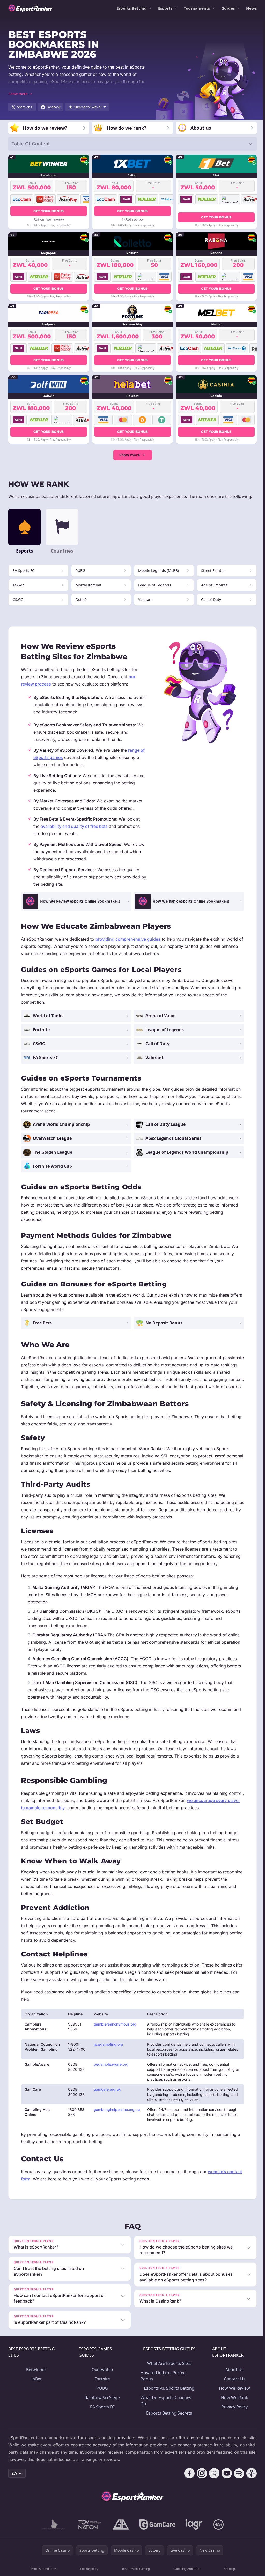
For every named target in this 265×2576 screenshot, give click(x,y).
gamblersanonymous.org (115, 2024)
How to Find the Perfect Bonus (163, 2383)
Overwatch (102, 2377)
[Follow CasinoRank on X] (212, 2480)
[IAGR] (193, 2532)
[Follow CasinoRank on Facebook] (187, 2480)
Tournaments (197, 8)
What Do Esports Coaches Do (165, 2408)
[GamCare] (156, 2532)
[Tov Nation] (88, 2532)
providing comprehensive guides (128, 939)
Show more (130, 455)
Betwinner (36, 2377)
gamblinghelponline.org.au (117, 2109)
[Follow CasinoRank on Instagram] (200, 2480)
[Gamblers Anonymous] (120, 2532)
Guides (228, 8)
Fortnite (101, 2386)
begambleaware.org (111, 2064)
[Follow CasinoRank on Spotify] (237, 2480)
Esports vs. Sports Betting (168, 2395)
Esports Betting (132, 8)
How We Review (233, 2395)
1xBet (36, 2386)
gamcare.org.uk (107, 2089)
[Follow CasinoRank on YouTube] (225, 2480)
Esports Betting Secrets (168, 2420)
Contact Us (233, 2386)
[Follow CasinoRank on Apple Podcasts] (249, 2480)
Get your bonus (49, 211)
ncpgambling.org (108, 2044)
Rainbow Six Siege (101, 2404)
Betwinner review (49, 219)
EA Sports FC (102, 2414)
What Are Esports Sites (168, 2370)
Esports (165, 8)
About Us (233, 2377)
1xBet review (133, 219)
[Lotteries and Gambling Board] (53, 2532)
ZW (14, 2480)
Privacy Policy (233, 2414)
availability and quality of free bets (74, 826)
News (251, 8)
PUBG (101, 2395)
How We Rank (233, 2404)
